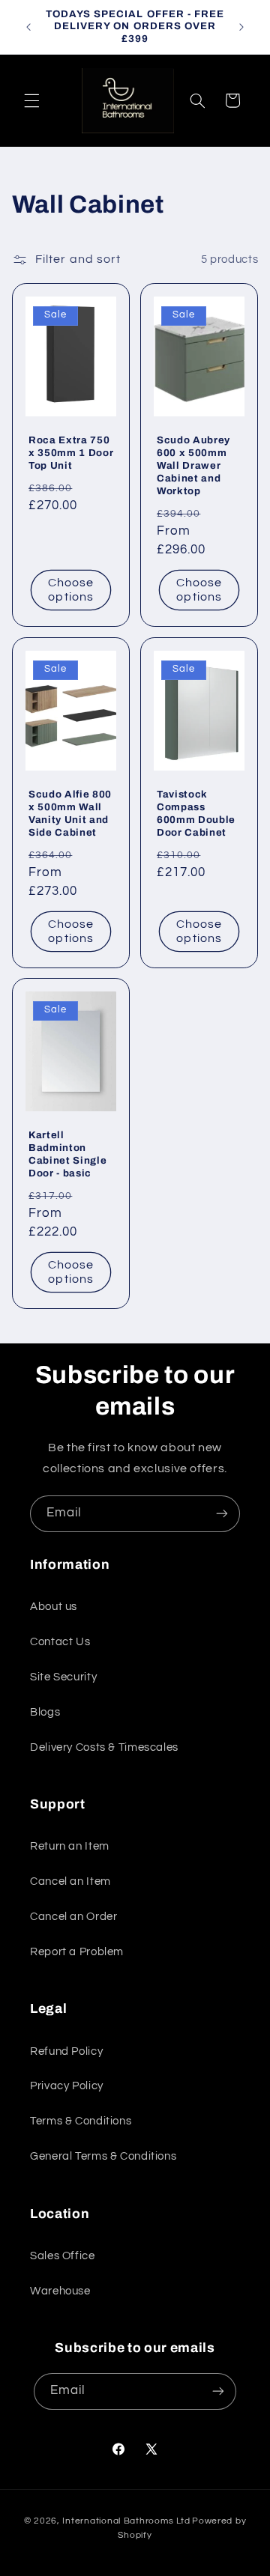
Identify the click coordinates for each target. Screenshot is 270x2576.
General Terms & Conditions (103, 2156)
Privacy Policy (67, 2086)
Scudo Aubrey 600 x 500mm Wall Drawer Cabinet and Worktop (193, 465)
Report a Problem (77, 1952)
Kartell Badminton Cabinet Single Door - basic (67, 1155)
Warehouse (60, 2291)
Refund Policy (66, 2051)
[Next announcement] (241, 27)
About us (54, 1607)
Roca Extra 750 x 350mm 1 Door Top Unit (71, 453)
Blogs (45, 1712)
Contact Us (60, 1642)
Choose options (71, 590)
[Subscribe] (222, 1514)
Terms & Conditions (81, 2121)
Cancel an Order (73, 1917)
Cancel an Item (70, 1881)
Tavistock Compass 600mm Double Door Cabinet (196, 813)
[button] (31, 100)
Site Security (63, 1677)
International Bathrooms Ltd (126, 2521)
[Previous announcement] (28, 27)
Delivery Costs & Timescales (104, 1747)
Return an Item (70, 1846)
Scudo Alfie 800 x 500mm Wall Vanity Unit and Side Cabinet (70, 813)
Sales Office (63, 2256)
